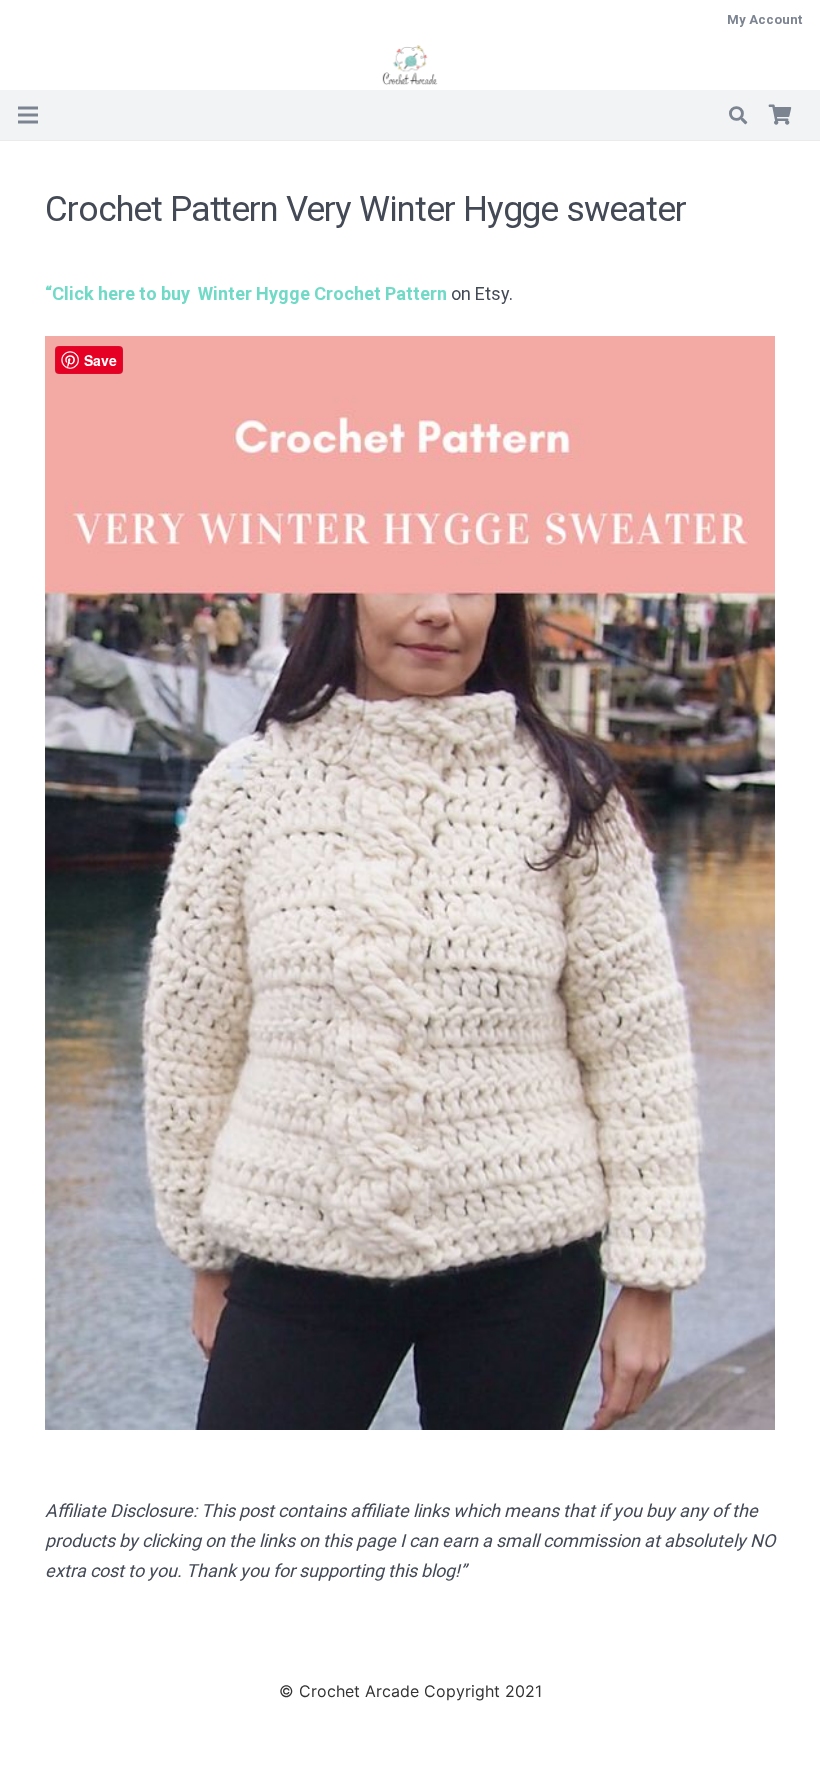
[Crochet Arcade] (410, 65)
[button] (738, 115)
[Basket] (780, 115)
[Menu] (28, 115)
